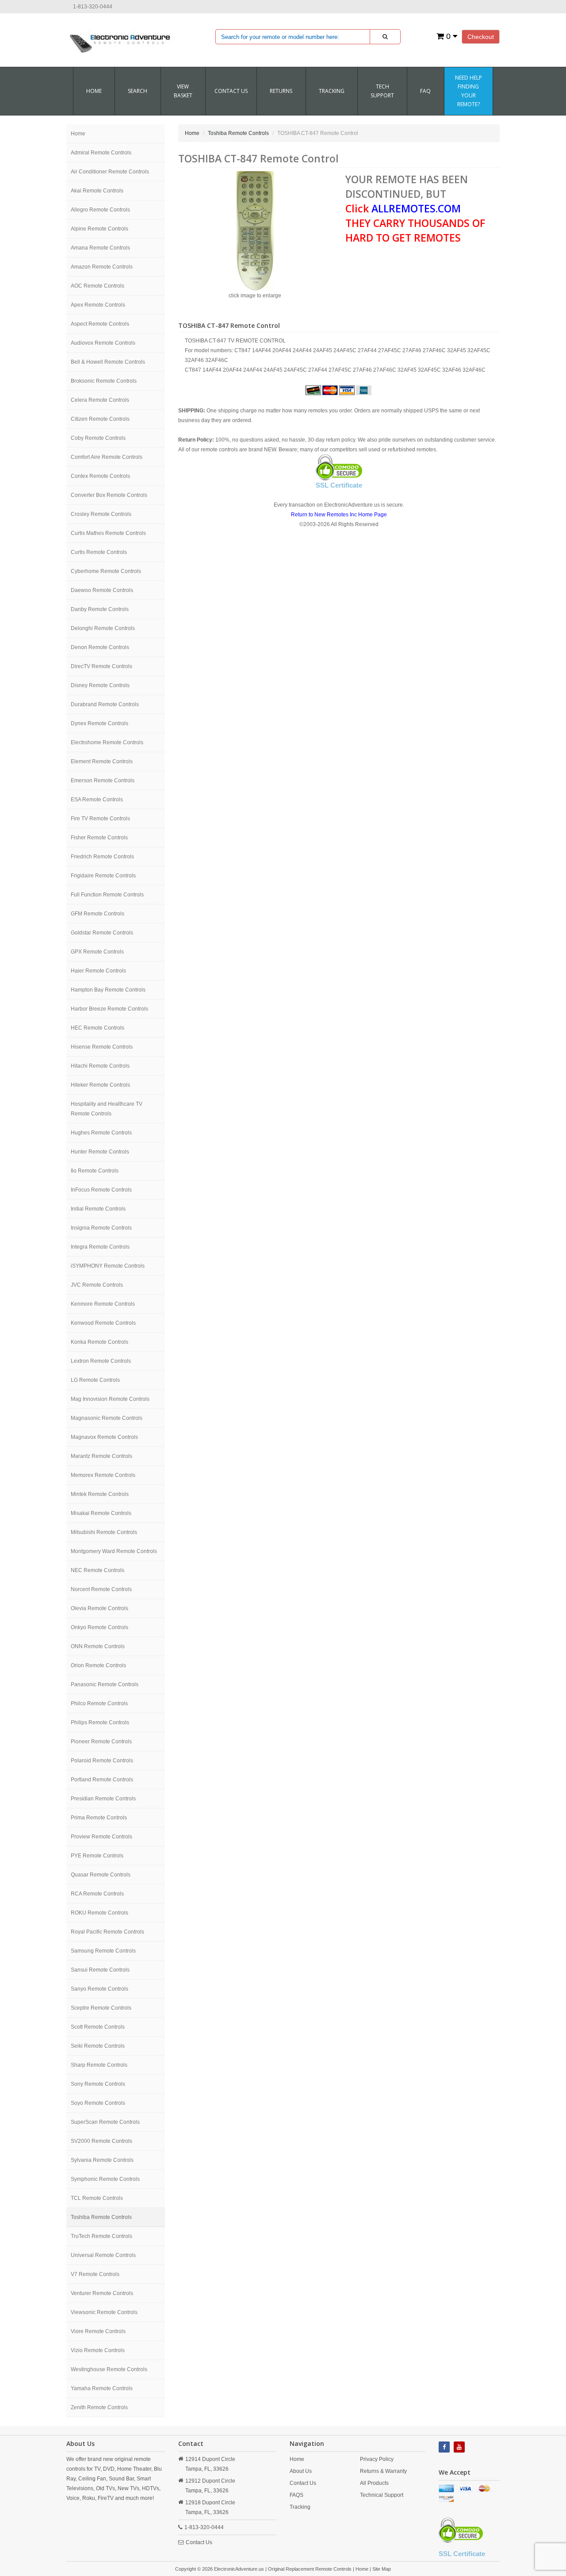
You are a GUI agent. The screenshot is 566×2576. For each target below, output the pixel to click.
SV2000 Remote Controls (101, 2141)
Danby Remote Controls (100, 609)
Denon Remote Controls (100, 647)
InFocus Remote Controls (101, 1190)
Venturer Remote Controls (102, 2293)
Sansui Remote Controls (100, 1970)
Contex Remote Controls (100, 476)
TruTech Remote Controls (101, 2236)
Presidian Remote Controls (103, 1799)
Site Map (382, 2569)
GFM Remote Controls (98, 914)
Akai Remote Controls (97, 191)
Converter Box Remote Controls (109, 495)
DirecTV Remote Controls (101, 666)
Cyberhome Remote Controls (106, 571)
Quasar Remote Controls (101, 1875)
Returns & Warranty (383, 2471)
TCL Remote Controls (97, 2198)
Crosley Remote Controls (101, 514)
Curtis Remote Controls (99, 552)
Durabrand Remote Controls (105, 704)
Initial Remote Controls (98, 1209)
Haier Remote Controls (98, 971)
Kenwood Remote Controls (103, 1323)
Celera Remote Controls (100, 400)
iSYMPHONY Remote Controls (108, 1266)
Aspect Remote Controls (100, 324)
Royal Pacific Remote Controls (107, 1932)
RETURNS (281, 91)
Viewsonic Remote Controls (104, 2312)
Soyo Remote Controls (98, 2103)
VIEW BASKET (183, 91)
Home (94, 91)
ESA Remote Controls (97, 800)
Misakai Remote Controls (101, 1513)
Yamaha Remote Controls (102, 2388)
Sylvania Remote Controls (102, 2160)
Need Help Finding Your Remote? (468, 91)
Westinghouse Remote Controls (109, 2369)
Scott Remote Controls (98, 2027)
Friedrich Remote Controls (102, 857)
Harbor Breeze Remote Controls (109, 1009)
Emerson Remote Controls (103, 780)
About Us (301, 2471)
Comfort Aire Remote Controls (107, 457)
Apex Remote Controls (98, 305)
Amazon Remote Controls (102, 267)
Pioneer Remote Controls (101, 1742)
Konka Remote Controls (99, 1342)
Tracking (332, 91)
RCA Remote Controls (97, 1894)
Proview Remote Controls (101, 1837)
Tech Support (382, 91)
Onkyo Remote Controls (99, 1627)
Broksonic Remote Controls (104, 381)
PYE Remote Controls (97, 1856)
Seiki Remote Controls (98, 2046)
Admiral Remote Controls (101, 153)
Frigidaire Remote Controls (103, 876)
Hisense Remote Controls (102, 1047)
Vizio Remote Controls (98, 2350)
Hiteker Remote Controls (100, 1085)
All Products (374, 2483)
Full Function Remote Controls (107, 895)
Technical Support (382, 2495)
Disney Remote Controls (100, 685)
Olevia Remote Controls (99, 1608)
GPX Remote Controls (97, 952)
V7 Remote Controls (95, 2274)
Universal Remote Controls (103, 2255)
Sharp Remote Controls (99, 2065)
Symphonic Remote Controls (105, 2179)
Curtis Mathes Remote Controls (108, 533)
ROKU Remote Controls (99, 1913)
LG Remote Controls (95, 1380)
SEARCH (138, 91)
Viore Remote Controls (98, 2331)
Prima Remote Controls (99, 1818)
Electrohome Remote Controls (107, 742)
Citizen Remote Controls (100, 419)
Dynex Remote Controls (99, 723)
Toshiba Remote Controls (101, 2217)
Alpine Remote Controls (99, 229)
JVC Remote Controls (97, 1285)
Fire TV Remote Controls (100, 819)
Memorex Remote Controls (103, 1475)
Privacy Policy (377, 2459)
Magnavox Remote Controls (104, 1437)
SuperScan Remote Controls (105, 2122)
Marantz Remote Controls (101, 1456)
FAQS (296, 2495)
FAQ (425, 91)
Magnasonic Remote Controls (107, 1418)
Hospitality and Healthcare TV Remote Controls (107, 1109)
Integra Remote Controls (100, 1247)
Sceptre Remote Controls (101, 2008)
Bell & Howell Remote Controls (108, 362)
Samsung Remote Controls (103, 1951)
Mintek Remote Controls (100, 1494)
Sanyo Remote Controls (99, 1989)
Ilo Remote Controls (95, 1171)
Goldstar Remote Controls (102, 933)
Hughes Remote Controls (101, 1133)
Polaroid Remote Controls (102, 1761)
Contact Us (199, 2542)
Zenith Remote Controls (99, 2407)
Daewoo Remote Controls (102, 590)
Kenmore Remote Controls (103, 1304)
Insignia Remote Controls (101, 1228)
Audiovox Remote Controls (103, 343)
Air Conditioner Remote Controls (110, 172)
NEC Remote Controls (98, 1570)
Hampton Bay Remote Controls (108, 990)
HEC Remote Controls (98, 1028)
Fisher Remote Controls (99, 838)
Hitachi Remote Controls (100, 1066)
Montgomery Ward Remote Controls (114, 1551)
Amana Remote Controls (100, 248)
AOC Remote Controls (98, 286)
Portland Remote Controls (102, 1780)
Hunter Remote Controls (100, 1152)
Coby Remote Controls (98, 438)
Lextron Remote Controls (101, 1361)
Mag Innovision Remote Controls (110, 1399)
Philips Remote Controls (100, 1722)
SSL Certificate (339, 485)
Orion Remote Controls (98, 1665)
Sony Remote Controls (98, 2084)
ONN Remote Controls (98, 1646)
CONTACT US (231, 91)
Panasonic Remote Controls (105, 1684)
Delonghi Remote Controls (103, 628)
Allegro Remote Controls (100, 210)
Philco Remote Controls (99, 1703)
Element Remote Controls (102, 761)
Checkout (481, 37)
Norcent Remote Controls (101, 1589)
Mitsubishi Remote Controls (104, 1532)
